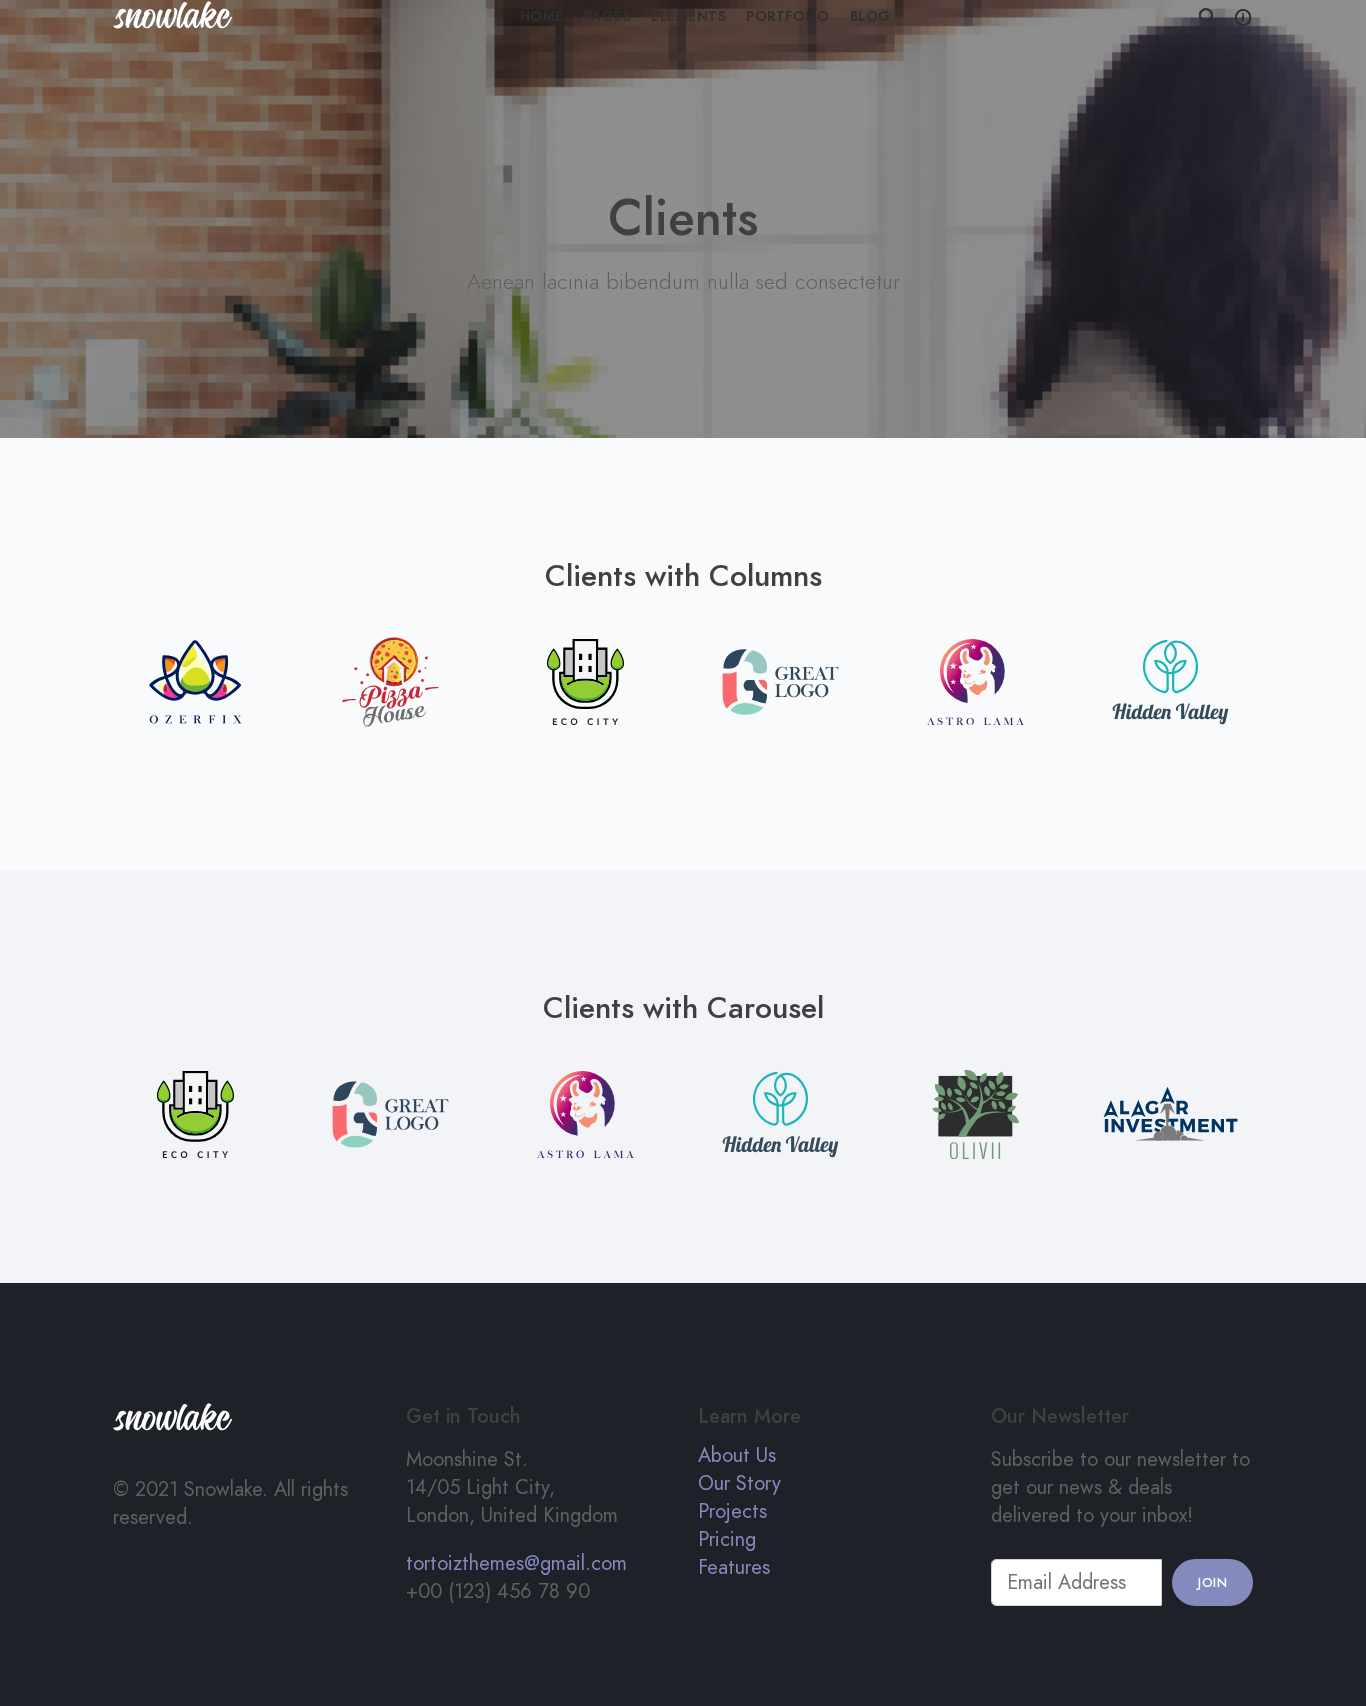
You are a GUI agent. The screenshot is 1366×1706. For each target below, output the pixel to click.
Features (734, 1567)
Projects (732, 1511)
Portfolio (788, 16)
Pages (608, 16)
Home (542, 16)
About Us (737, 1455)
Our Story (739, 1483)
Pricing (727, 1539)
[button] (1207, 18)
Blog (870, 16)
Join (1212, 1583)
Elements (688, 16)
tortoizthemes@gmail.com (516, 1563)
